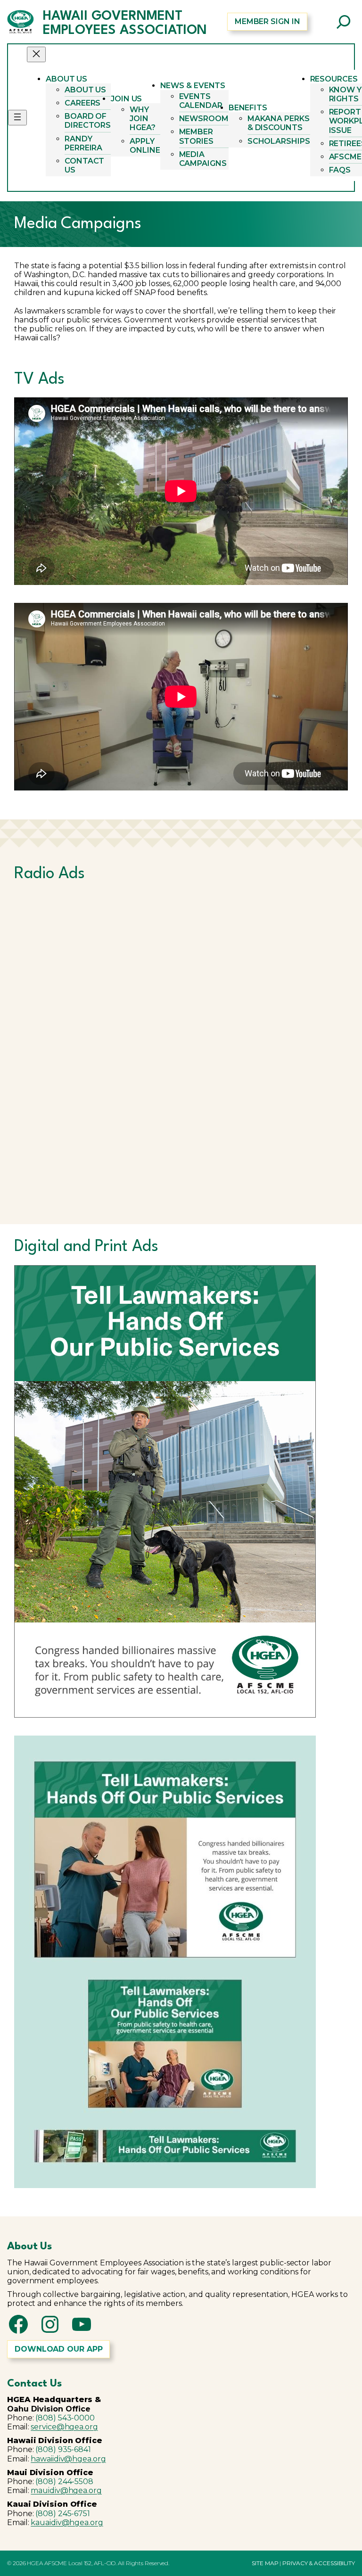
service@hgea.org (64, 2427)
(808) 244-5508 (64, 2481)
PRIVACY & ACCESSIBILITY (319, 2563)
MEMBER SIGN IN (267, 21)
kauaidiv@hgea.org (67, 2523)
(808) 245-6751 (63, 2514)
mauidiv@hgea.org (66, 2490)
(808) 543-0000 (65, 2418)
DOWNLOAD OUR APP (58, 2349)
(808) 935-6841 (63, 2449)
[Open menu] (17, 118)
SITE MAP (265, 2563)
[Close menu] (36, 54)
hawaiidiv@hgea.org (68, 2459)
